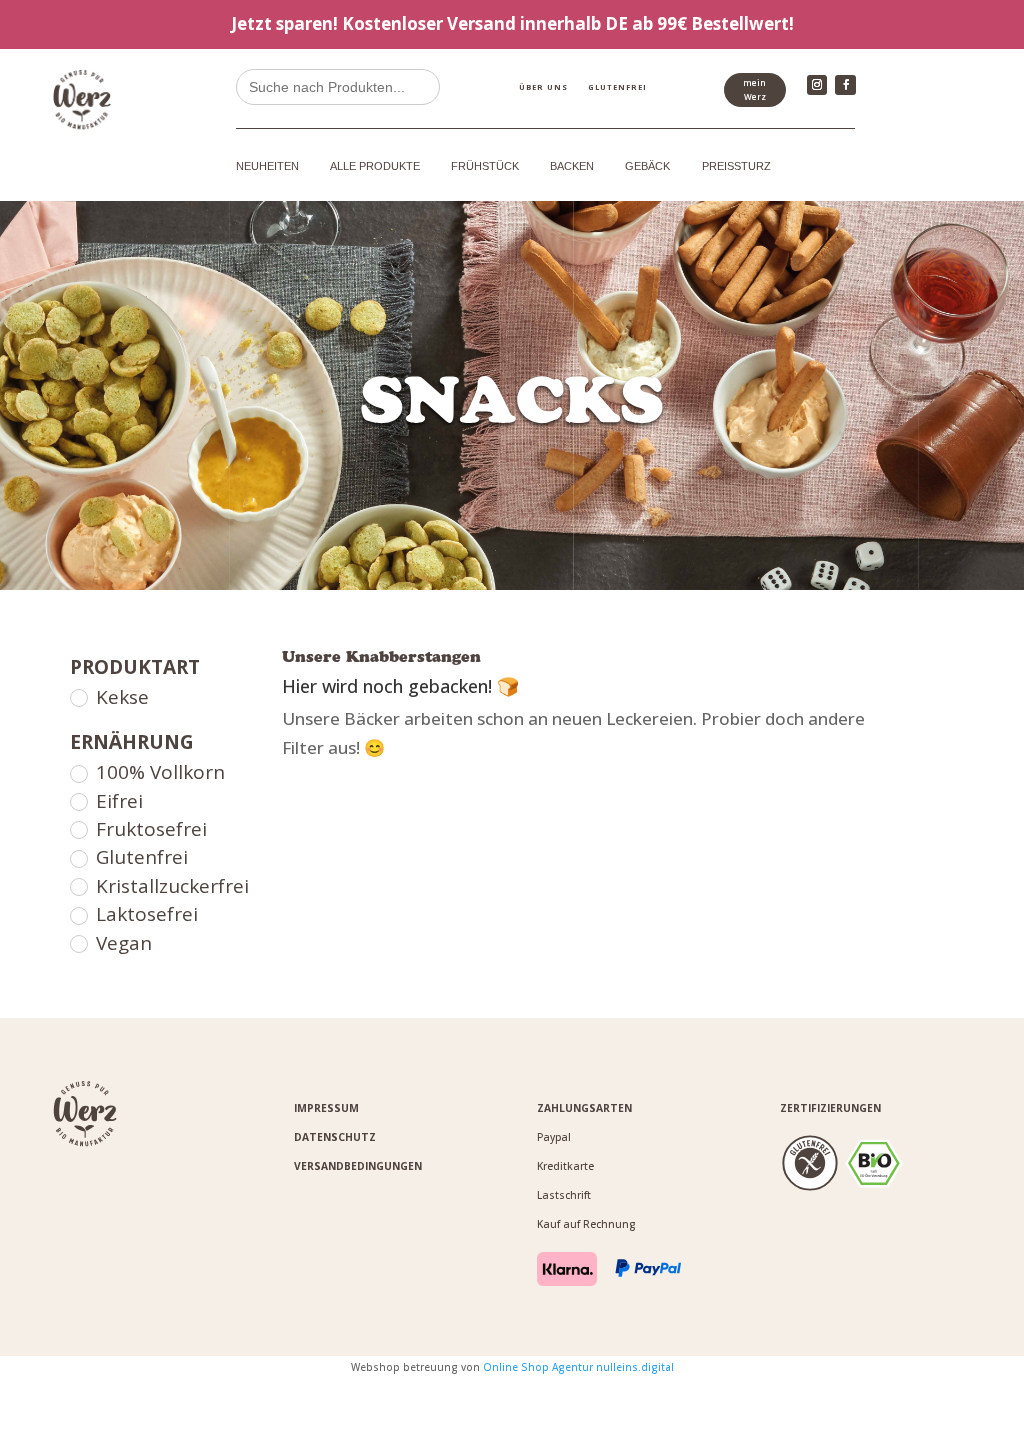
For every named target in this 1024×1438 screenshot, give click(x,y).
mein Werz (754, 89)
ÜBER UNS (543, 87)
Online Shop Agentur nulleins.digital (578, 1367)
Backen (572, 166)
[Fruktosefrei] (78, 829)
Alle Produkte (375, 166)
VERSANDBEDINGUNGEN (358, 1166)
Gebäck (647, 166)
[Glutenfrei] (78, 858)
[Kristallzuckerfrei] (78, 886)
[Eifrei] (78, 801)
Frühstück (485, 166)
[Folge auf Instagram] (817, 85)
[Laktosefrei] (78, 915)
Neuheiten (267, 166)
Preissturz (736, 166)
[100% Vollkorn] (78, 773)
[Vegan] (78, 943)
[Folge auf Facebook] (845, 85)
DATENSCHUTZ (335, 1137)
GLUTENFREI (617, 87)
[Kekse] (78, 697)
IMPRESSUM (326, 1108)
